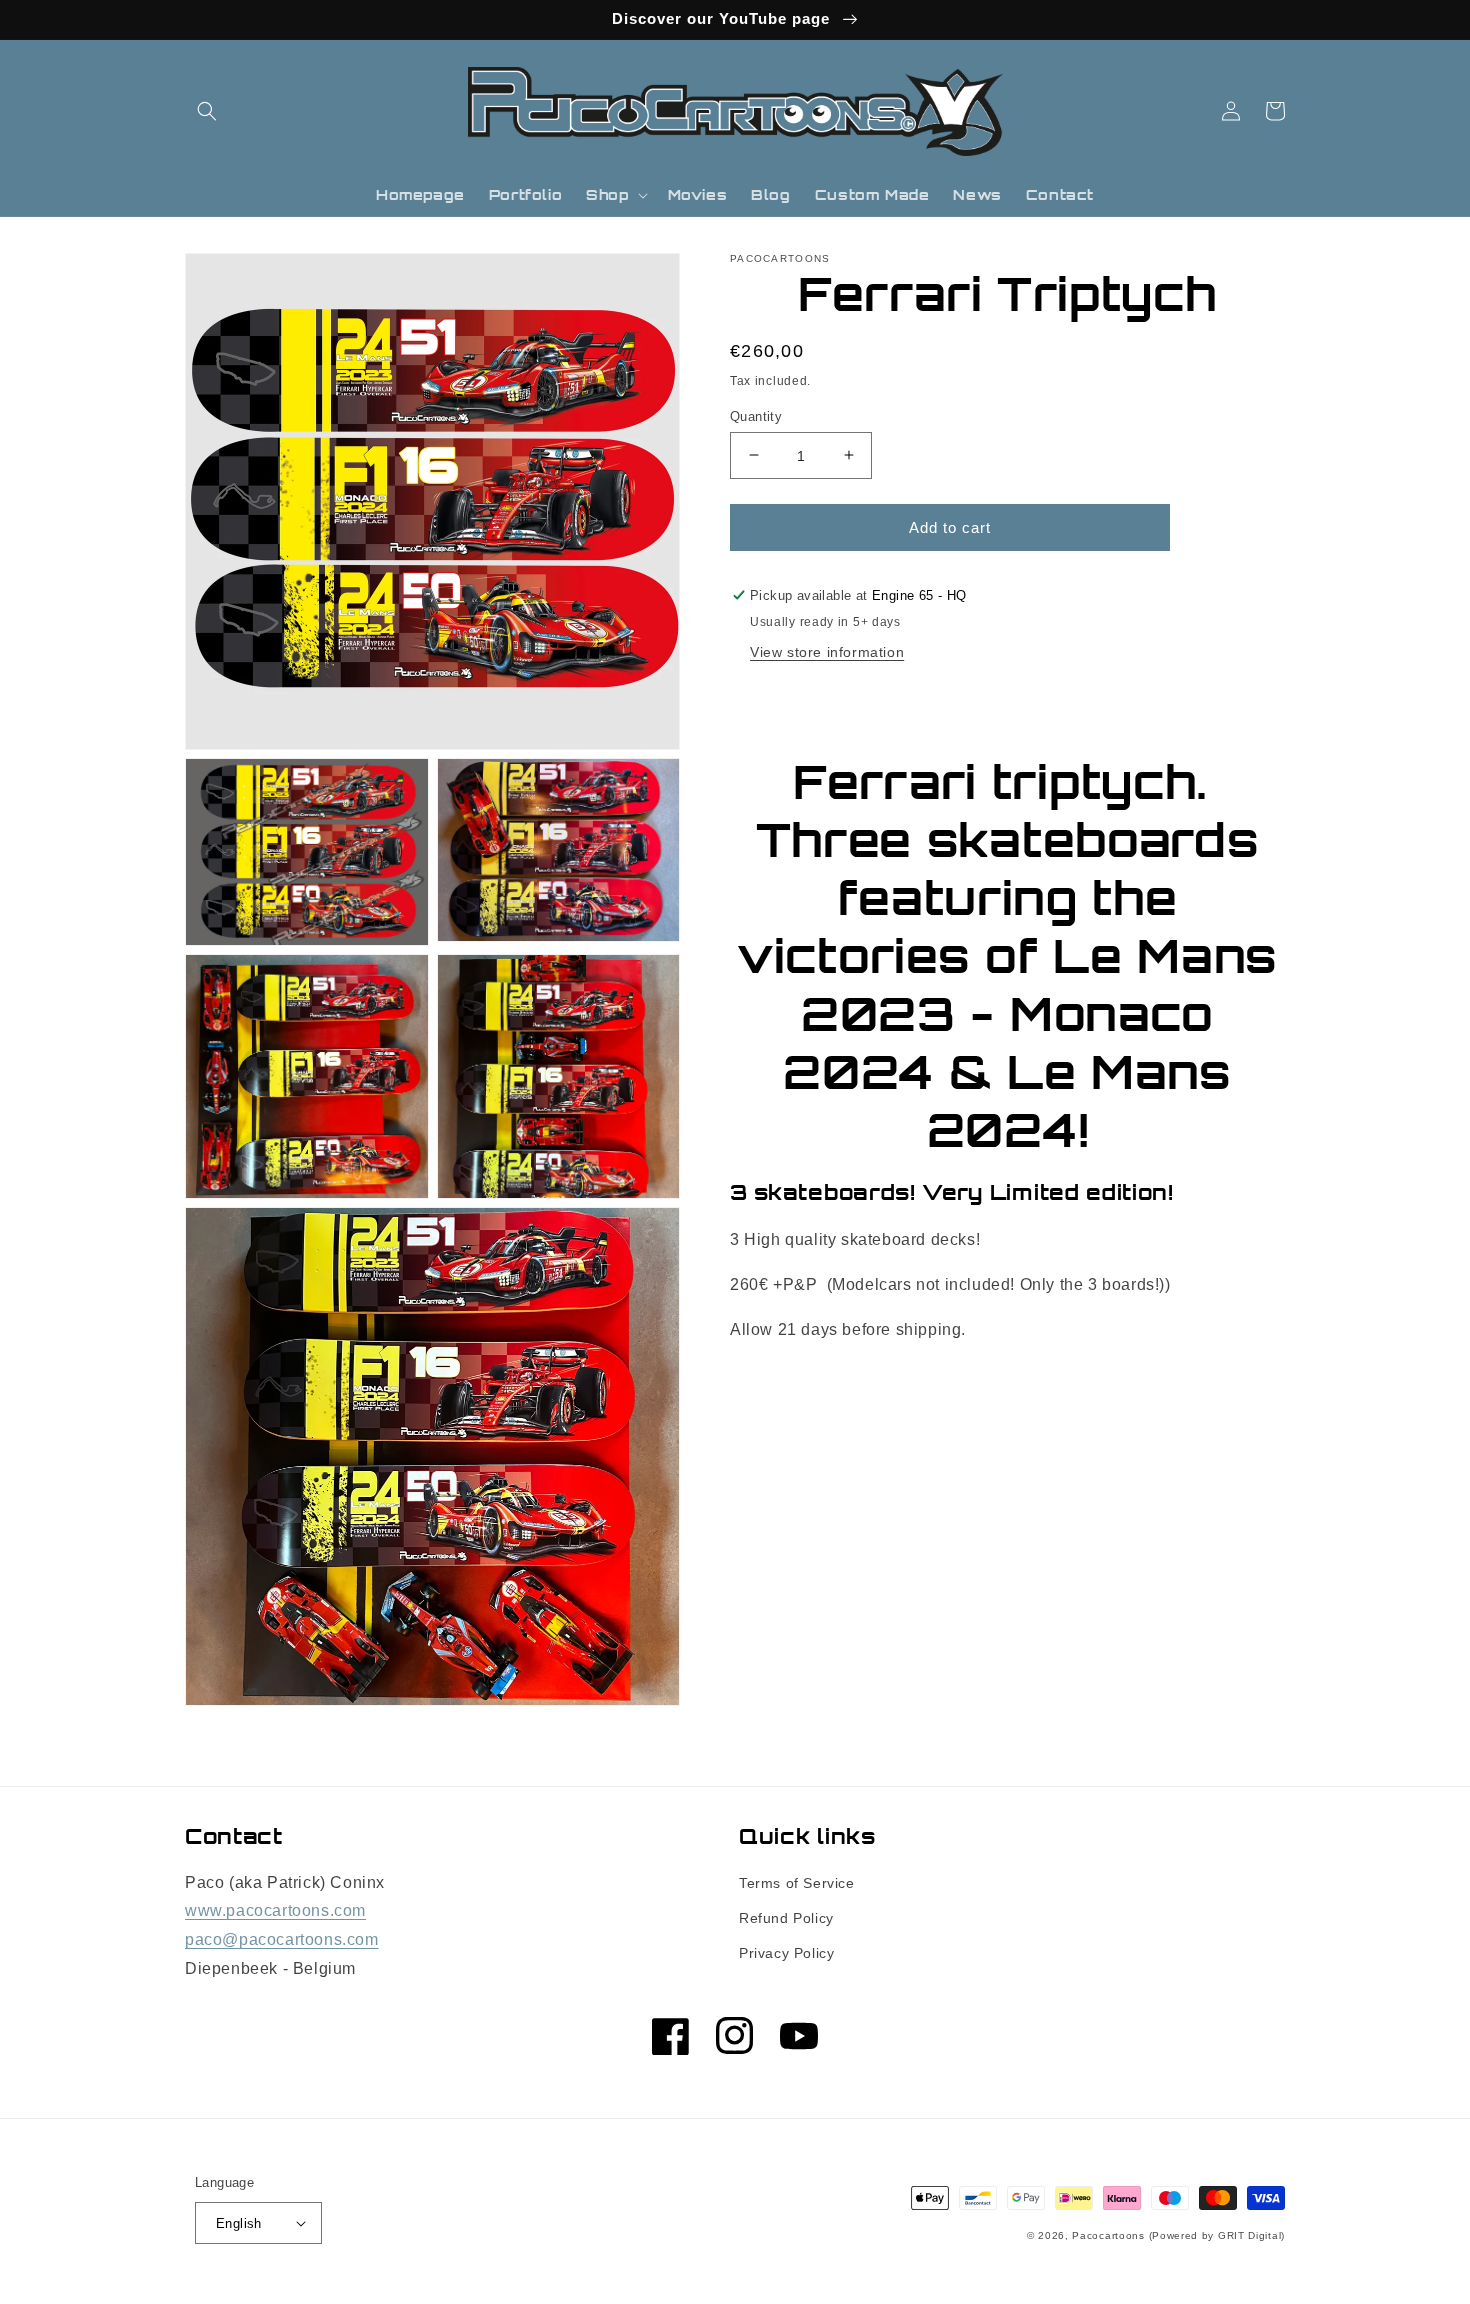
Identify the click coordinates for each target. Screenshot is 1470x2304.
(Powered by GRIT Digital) (1217, 2235)
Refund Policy (786, 1918)
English (239, 2223)
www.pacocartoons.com (275, 1910)
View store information (827, 652)
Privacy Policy (786, 1953)
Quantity (756, 415)
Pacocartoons (1108, 2235)
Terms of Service (797, 1883)
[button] (207, 111)
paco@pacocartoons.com (282, 1939)
